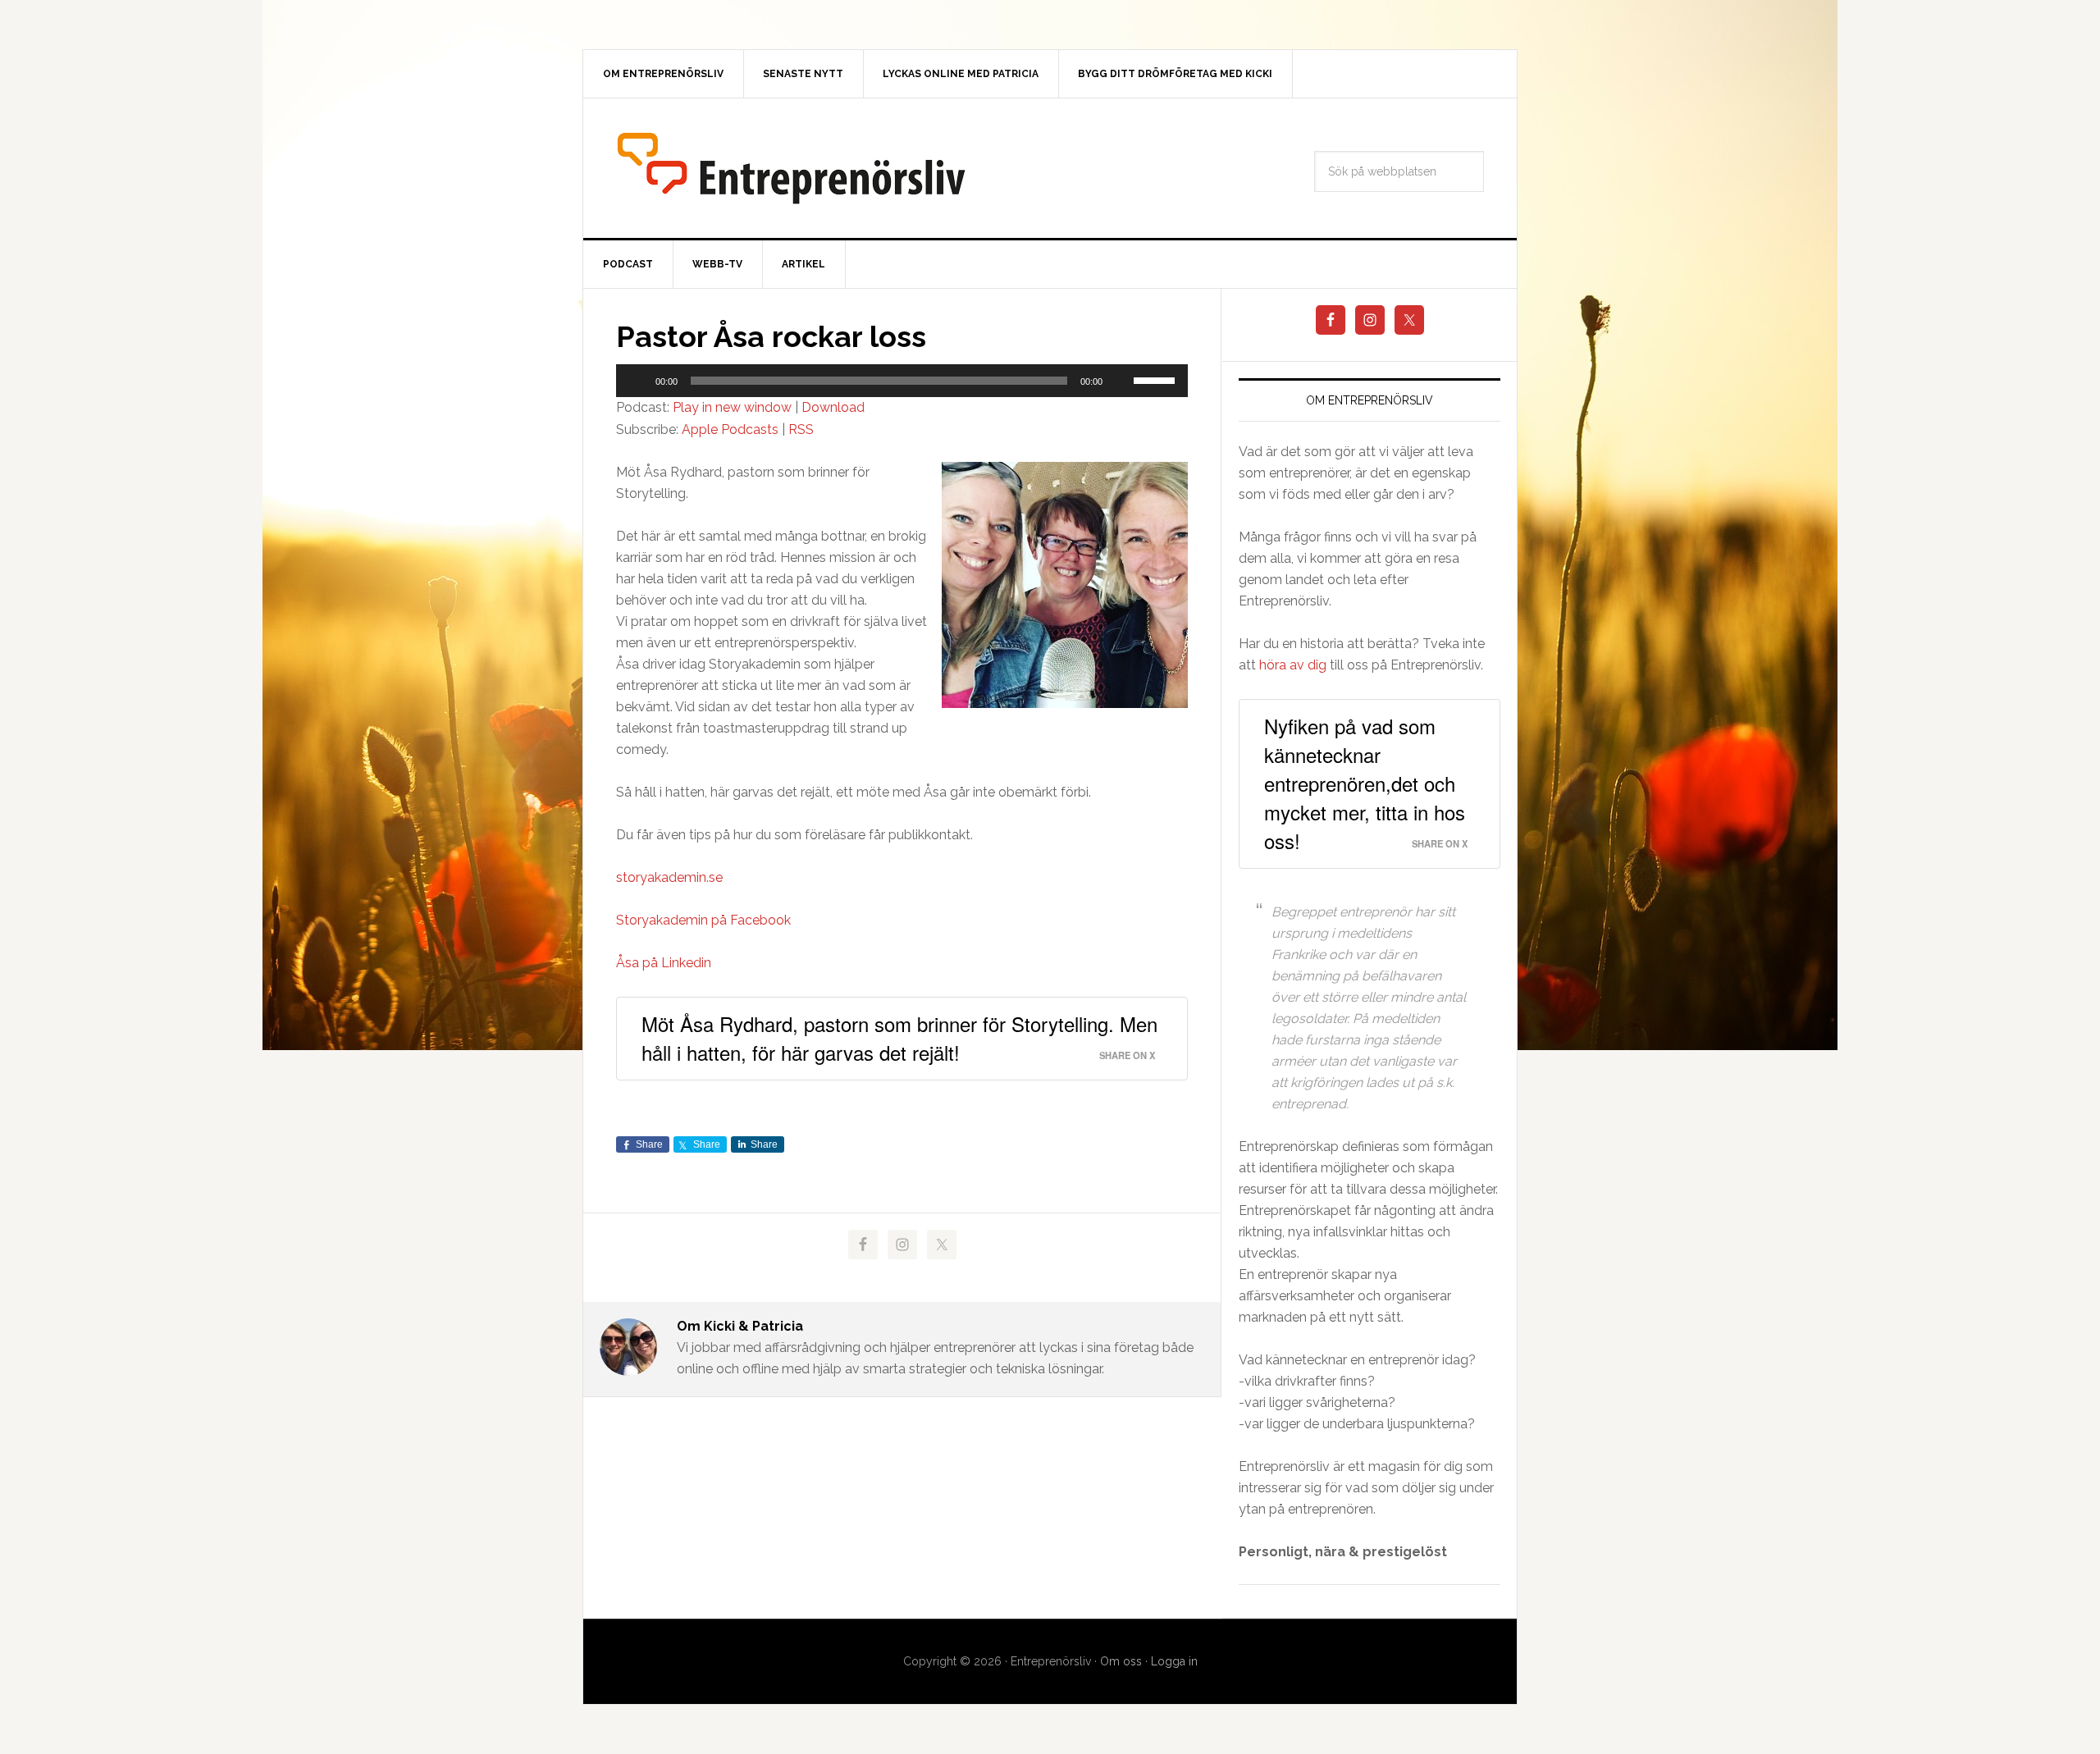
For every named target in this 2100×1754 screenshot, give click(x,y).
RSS (801, 429)
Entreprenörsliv (791, 168)
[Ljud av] (1121, 381)
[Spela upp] (637, 381)
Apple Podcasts (730, 429)
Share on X (1127, 1055)
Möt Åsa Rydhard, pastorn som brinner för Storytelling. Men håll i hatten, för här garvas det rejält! (899, 1038)
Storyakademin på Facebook (703, 920)
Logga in (1174, 1661)
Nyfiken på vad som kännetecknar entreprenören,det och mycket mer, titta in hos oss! (1365, 783)
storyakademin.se (669, 877)
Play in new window (732, 407)
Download (833, 407)
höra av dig (1293, 665)
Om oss (1121, 1661)
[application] (902, 381)
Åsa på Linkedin (664, 963)
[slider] (1157, 379)
